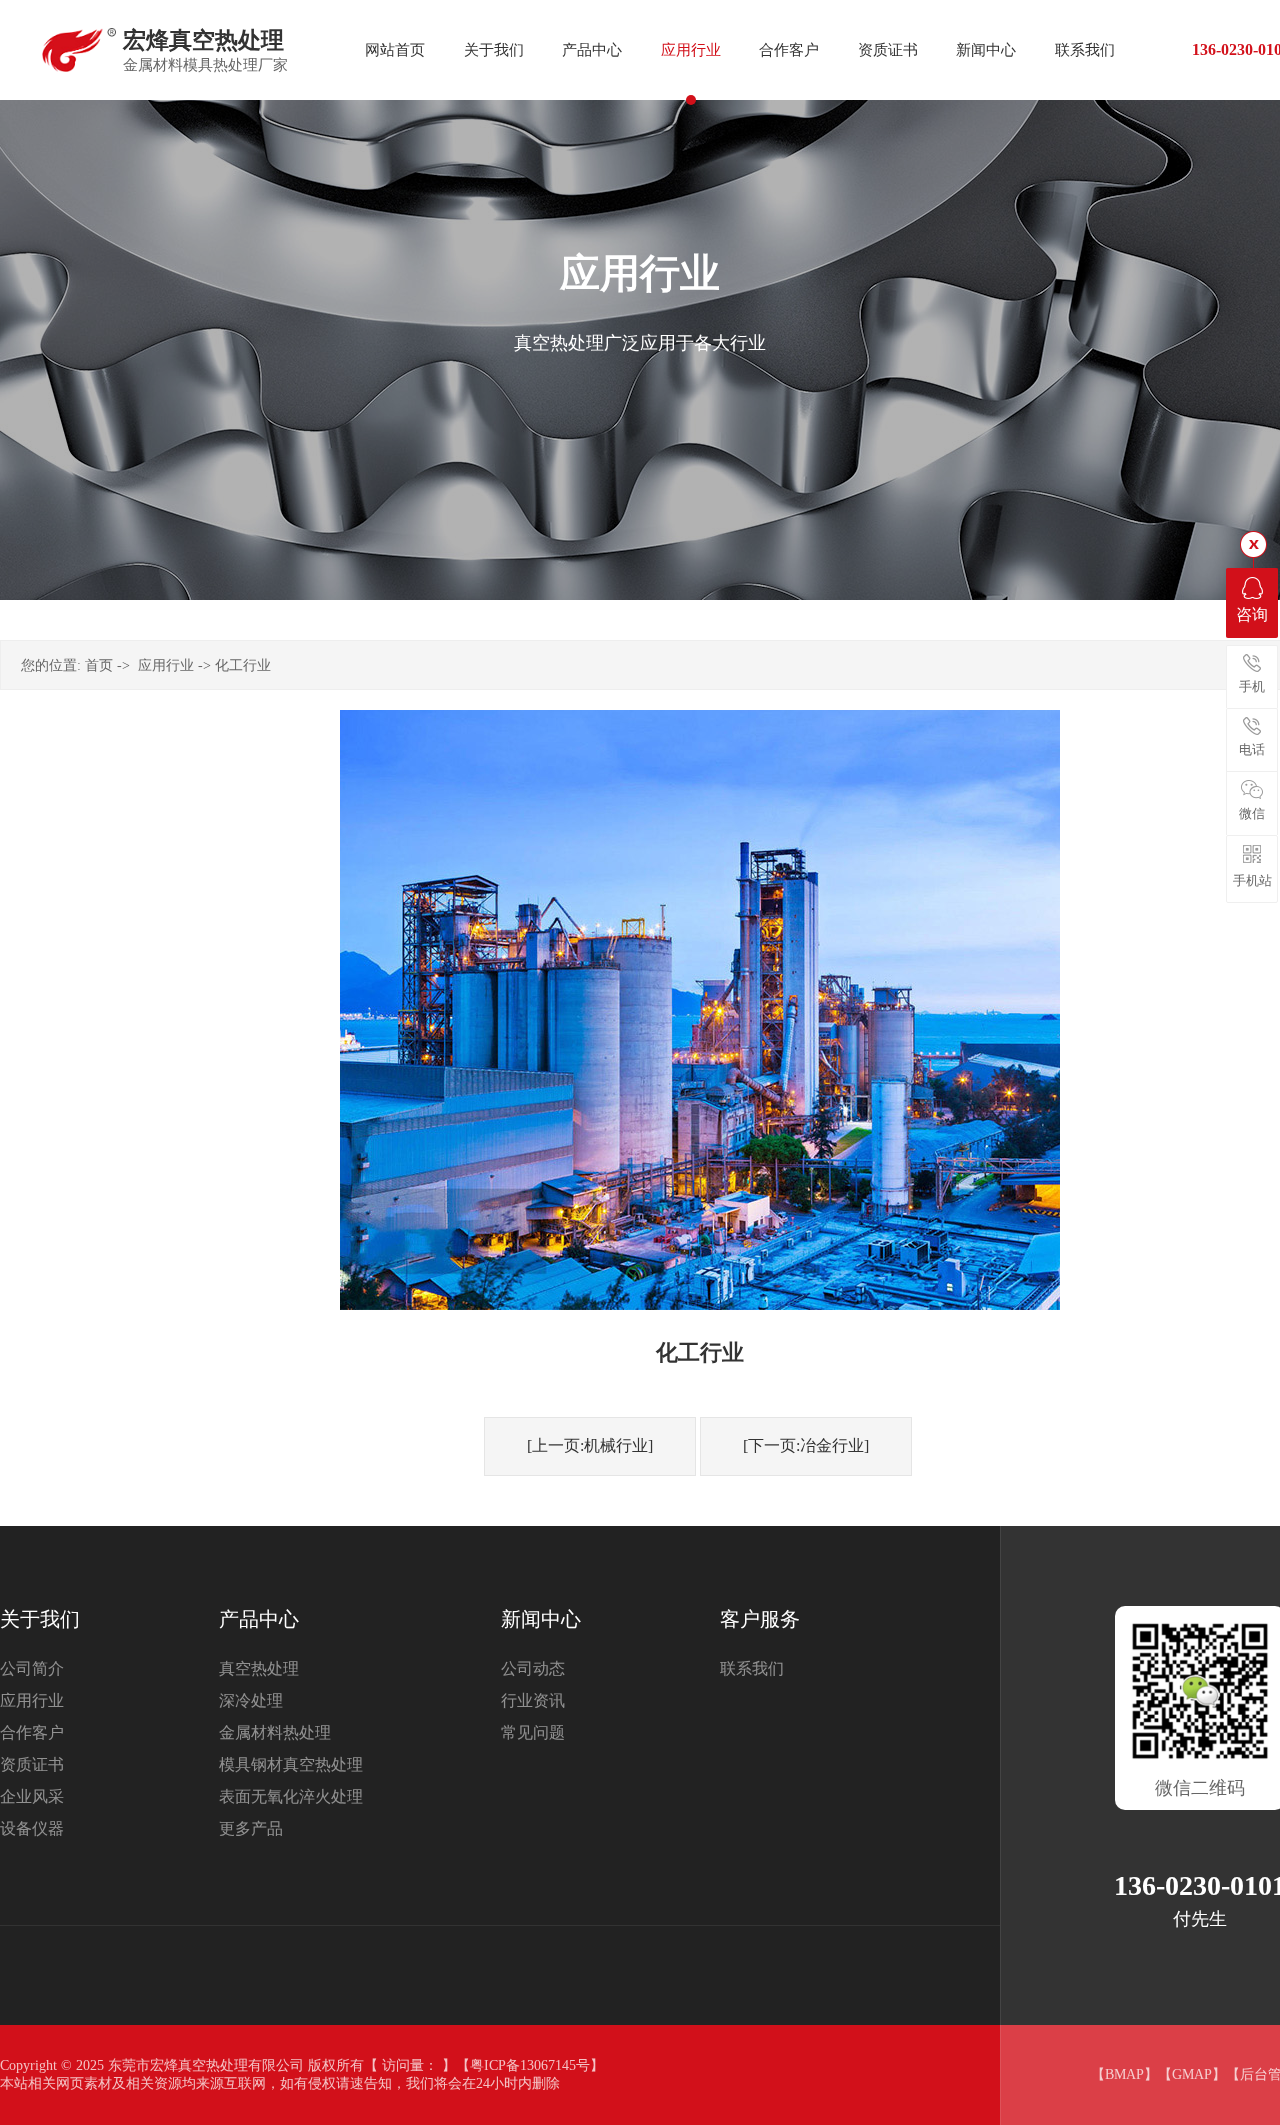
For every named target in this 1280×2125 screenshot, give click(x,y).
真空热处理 (259, 1668)
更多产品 (251, 1828)
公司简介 (32, 1668)
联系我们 (752, 1668)
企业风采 (32, 1796)
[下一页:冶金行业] (806, 1445)
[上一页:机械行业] (590, 1445)
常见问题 (533, 1732)
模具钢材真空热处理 (291, 1764)
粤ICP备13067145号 (530, 2065)
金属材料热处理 (275, 1732)
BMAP (1124, 2074)
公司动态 (533, 1668)
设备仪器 (32, 1828)
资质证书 (32, 1764)
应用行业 (166, 665)
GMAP (1192, 2074)
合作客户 (32, 1732)
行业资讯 (533, 1700)
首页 (99, 665)
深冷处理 (251, 1700)
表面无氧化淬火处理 (291, 1796)
